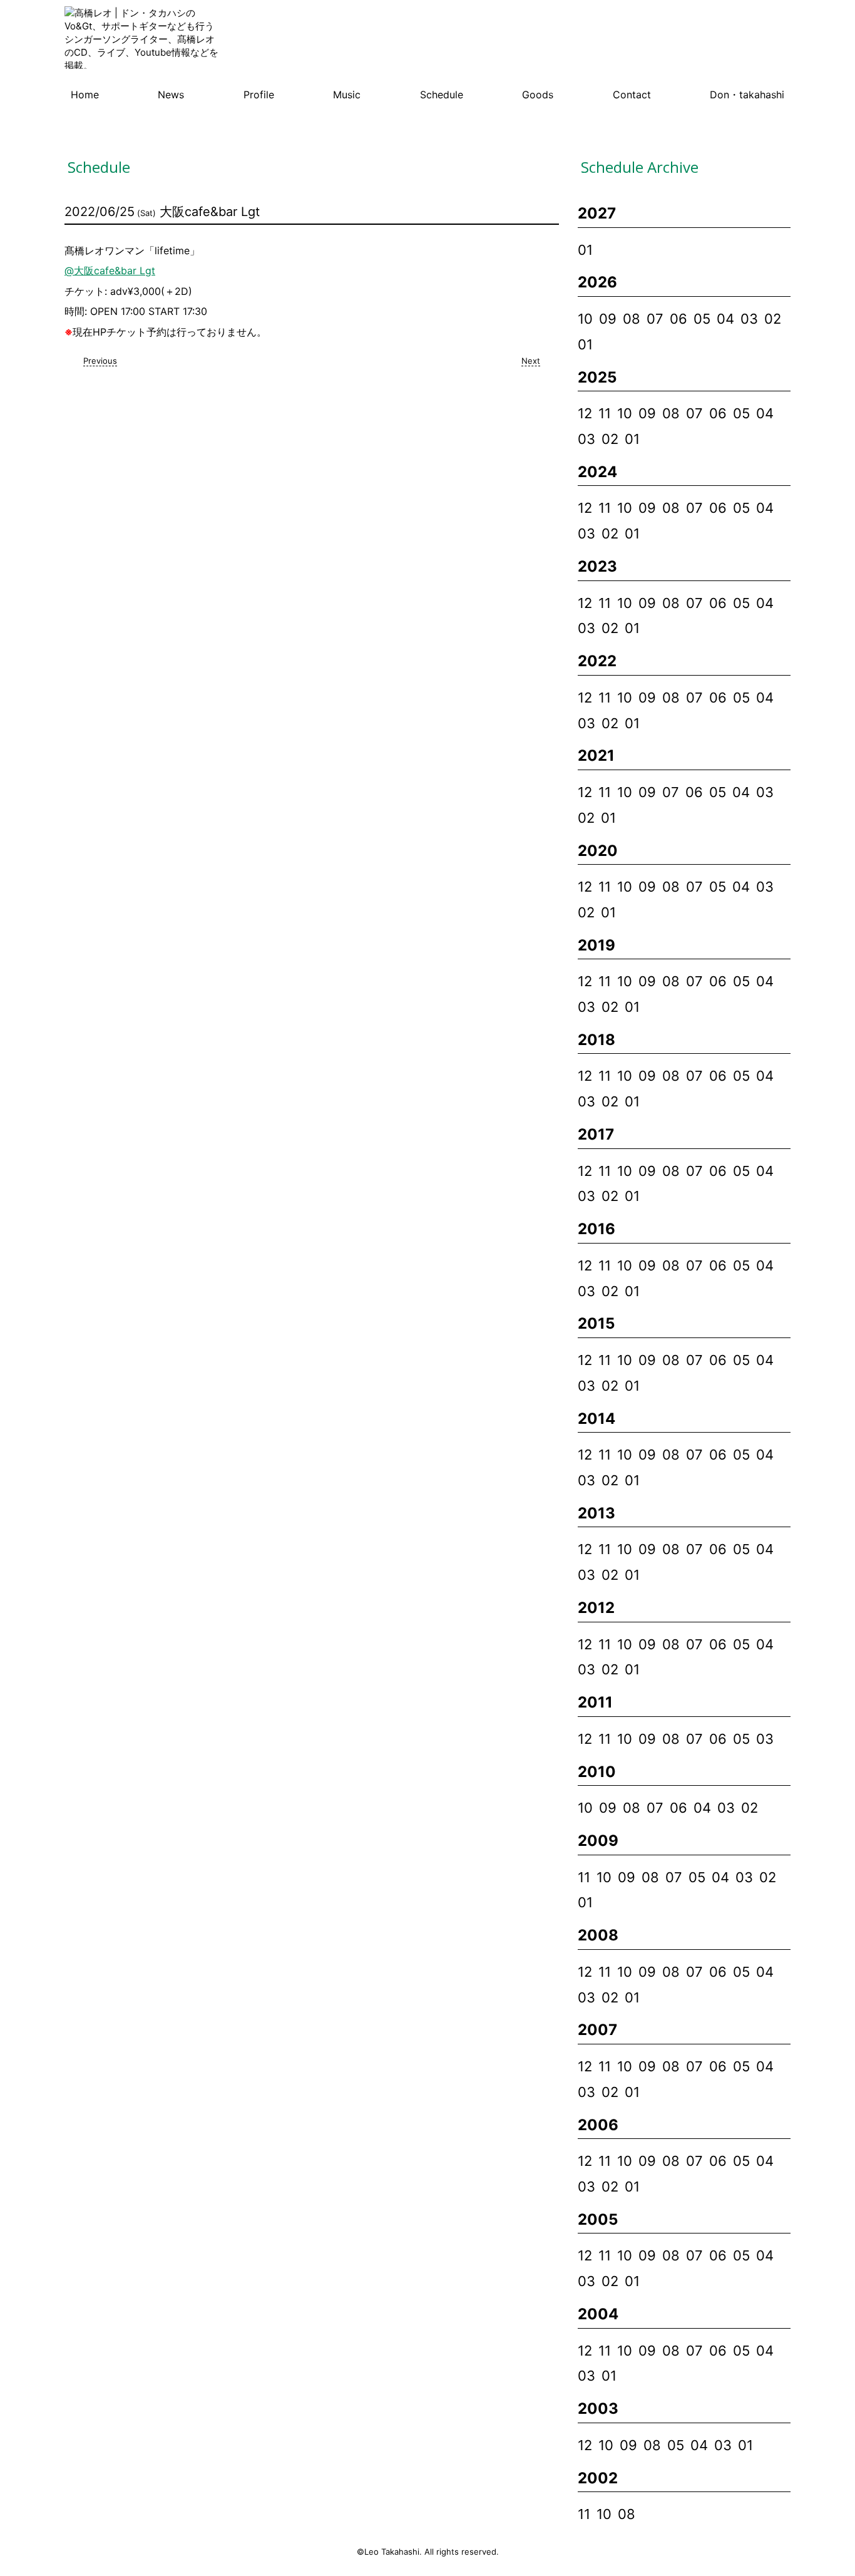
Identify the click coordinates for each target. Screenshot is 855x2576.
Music (347, 95)
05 (702, 319)
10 (585, 319)
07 (655, 319)
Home (85, 95)
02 (773, 319)
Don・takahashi (747, 95)
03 (749, 319)
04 (725, 319)
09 (608, 319)
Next (531, 361)
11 (605, 413)
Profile (259, 95)
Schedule (442, 95)
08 (632, 319)
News (171, 95)
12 (585, 413)
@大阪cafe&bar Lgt (110, 270)
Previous (100, 361)
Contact (632, 95)
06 (678, 319)
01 (585, 250)
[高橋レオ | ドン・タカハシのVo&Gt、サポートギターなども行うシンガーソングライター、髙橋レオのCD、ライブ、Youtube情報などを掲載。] (143, 39)
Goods (538, 95)
